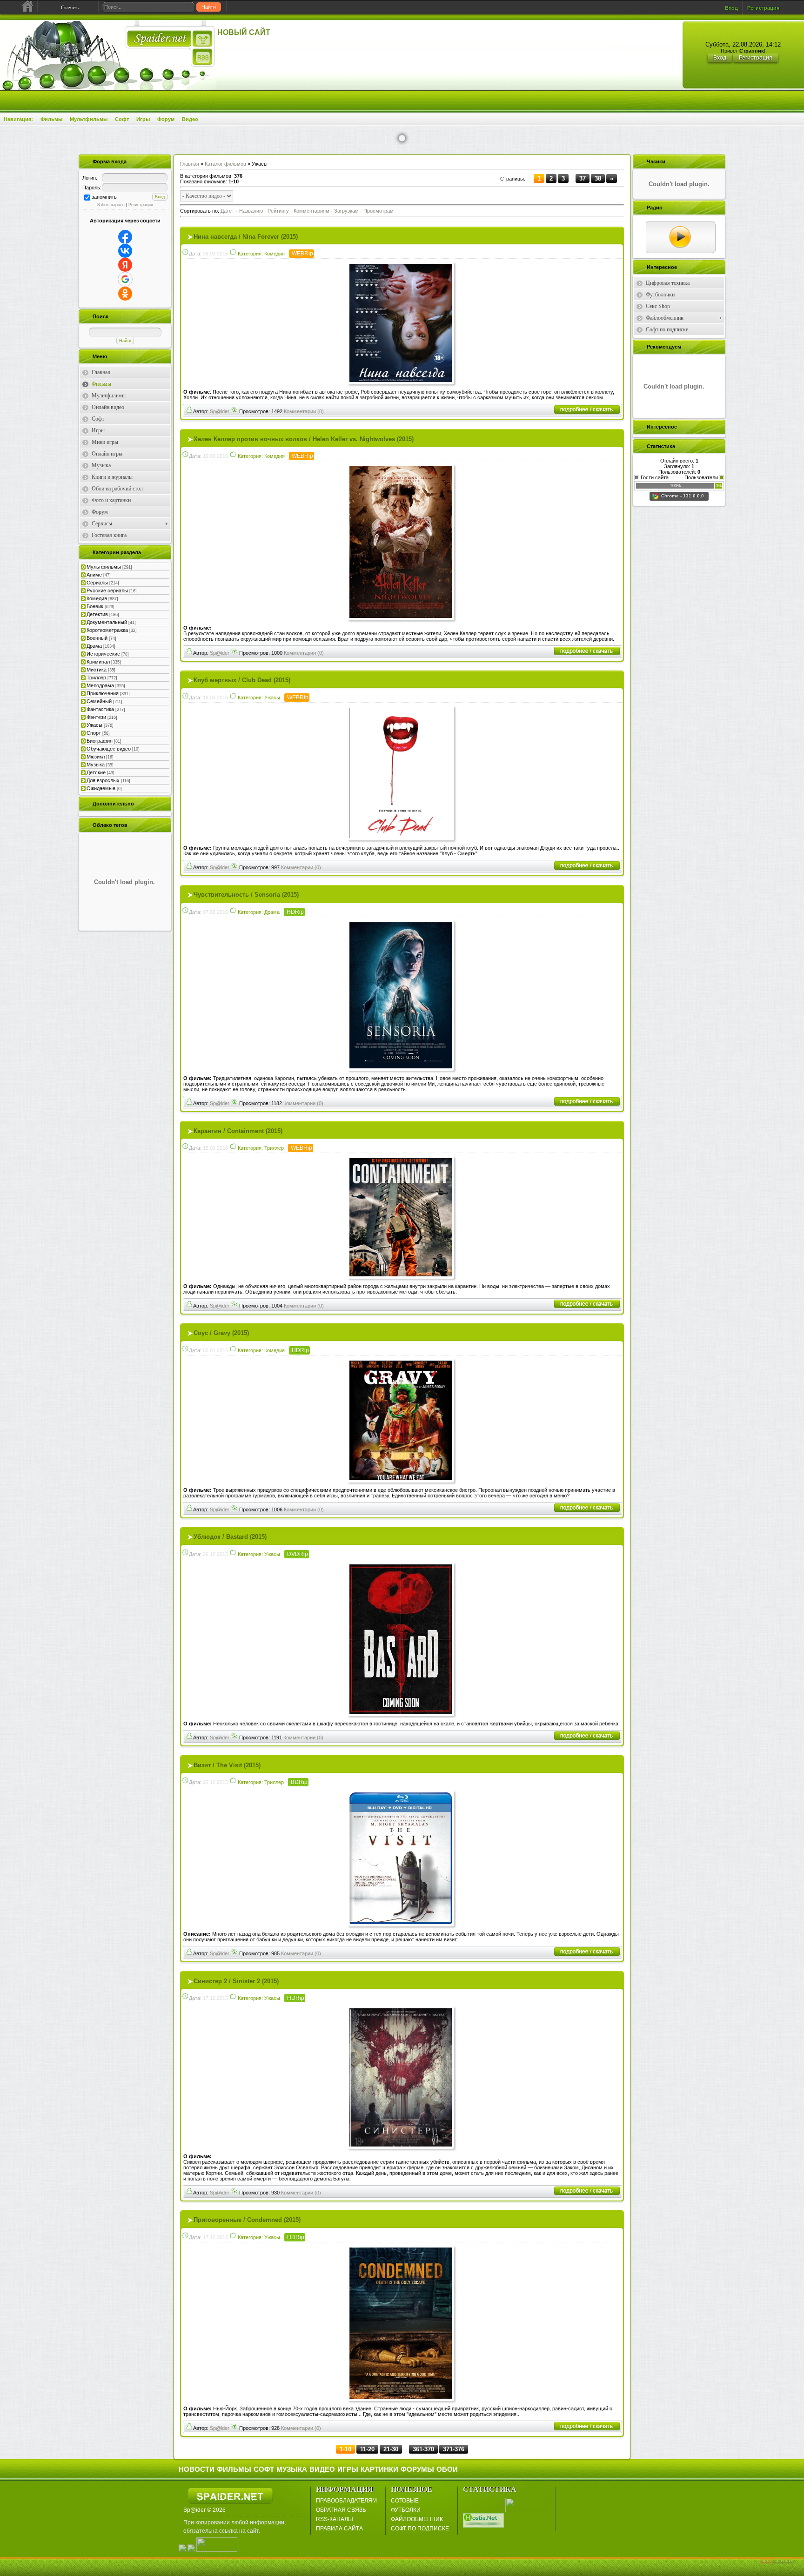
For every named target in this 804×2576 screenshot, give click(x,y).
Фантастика (100, 709)
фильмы (234, 2469)
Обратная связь (341, 2510)
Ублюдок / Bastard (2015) (230, 1537)
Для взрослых (103, 780)
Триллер (96, 678)
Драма (94, 646)
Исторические (103, 654)
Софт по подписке (420, 2529)
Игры (143, 119)
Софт (122, 119)
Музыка (96, 765)
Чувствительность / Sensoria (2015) (246, 895)
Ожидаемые (101, 788)
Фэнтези (96, 717)
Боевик (95, 606)
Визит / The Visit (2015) (227, 1765)
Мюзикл (96, 757)
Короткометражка (107, 630)
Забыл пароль (111, 205)
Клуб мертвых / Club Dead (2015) (242, 680)
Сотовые (405, 2501)
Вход (731, 8)
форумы (417, 2469)
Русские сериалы (107, 590)
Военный (97, 638)
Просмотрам (379, 211)
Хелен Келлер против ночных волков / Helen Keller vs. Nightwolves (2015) (304, 439)
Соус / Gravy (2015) (221, 1333)
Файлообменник (417, 2519)
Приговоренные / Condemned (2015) (247, 2220)
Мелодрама (100, 685)
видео (322, 2469)
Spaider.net (230, 2496)
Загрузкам (346, 211)
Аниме (94, 575)
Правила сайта (339, 2529)
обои (447, 2469)
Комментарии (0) (304, 411)
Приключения (103, 693)
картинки (379, 2469)
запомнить (104, 197)
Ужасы (94, 725)
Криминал (98, 662)
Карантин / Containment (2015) (238, 1131)
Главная (190, 164)
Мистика (97, 670)
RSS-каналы (335, 2519)
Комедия (97, 598)
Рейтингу (278, 211)
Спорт (94, 733)
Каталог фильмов (225, 164)
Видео (190, 119)
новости (197, 2469)
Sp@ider (220, 411)
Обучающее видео (109, 749)
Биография (100, 741)
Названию (251, 211)
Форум (166, 119)
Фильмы (51, 119)
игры (348, 2469)
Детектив (97, 614)
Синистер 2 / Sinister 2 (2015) (236, 1981)
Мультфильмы (89, 119)
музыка (292, 2469)
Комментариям (312, 211)
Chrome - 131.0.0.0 (683, 496)
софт (264, 2469)
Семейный (99, 701)
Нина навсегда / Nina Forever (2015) (246, 237)
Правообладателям (346, 2501)
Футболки (406, 2510)
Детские (96, 772)
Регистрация (763, 8)
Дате (226, 211)
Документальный (107, 622)
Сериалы (97, 583)
